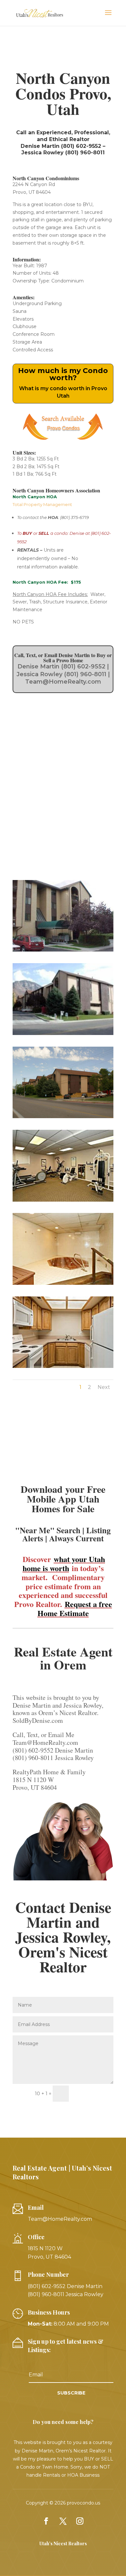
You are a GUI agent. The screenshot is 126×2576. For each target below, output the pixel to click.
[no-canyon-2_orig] (63, 1285)
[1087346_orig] (63, 1035)
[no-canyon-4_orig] (63, 1368)
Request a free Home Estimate (75, 1608)
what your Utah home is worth (64, 1563)
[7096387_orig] (63, 1118)
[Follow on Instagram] (80, 2521)
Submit (94, 2094)
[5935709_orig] (63, 952)
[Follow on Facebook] (46, 2521)
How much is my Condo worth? (63, 374)
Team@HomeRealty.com (60, 2219)
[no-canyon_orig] (63, 1202)
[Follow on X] (63, 2521)
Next (104, 1387)
